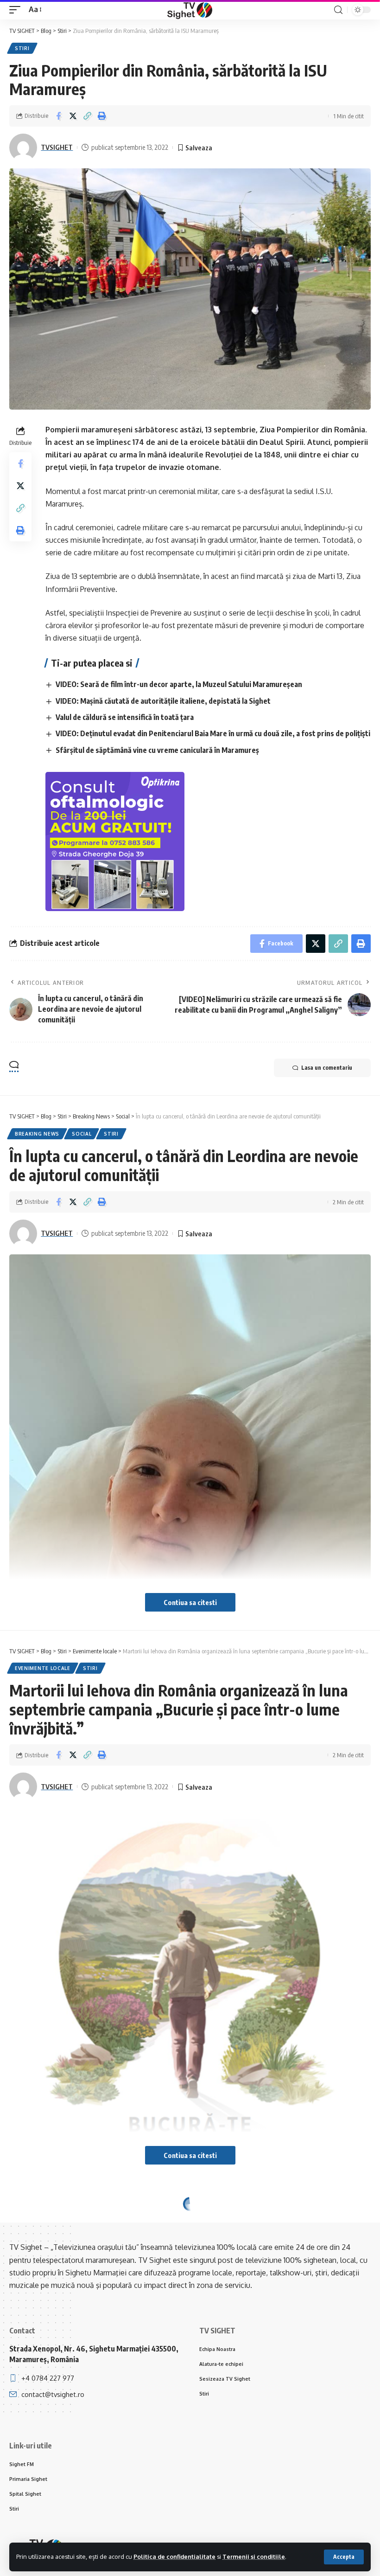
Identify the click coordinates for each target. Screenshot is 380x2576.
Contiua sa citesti (190, 1602)
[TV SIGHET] (190, 10)
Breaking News (37, 1134)
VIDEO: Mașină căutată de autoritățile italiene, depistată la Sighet (163, 701)
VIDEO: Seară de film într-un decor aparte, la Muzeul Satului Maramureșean (179, 684)
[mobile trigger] (17, 10)
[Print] (101, 116)
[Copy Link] (87, 116)
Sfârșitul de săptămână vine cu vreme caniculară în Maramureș (157, 750)
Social (82, 1134)
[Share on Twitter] (73, 116)
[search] (338, 10)
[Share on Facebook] (58, 116)
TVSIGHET (57, 147)
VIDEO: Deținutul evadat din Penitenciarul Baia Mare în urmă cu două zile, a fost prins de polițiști (213, 733)
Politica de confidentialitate (174, 2557)
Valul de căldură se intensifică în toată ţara (125, 717)
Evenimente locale (43, 1668)
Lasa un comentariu (327, 1068)
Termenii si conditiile (254, 2557)
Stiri (22, 48)
